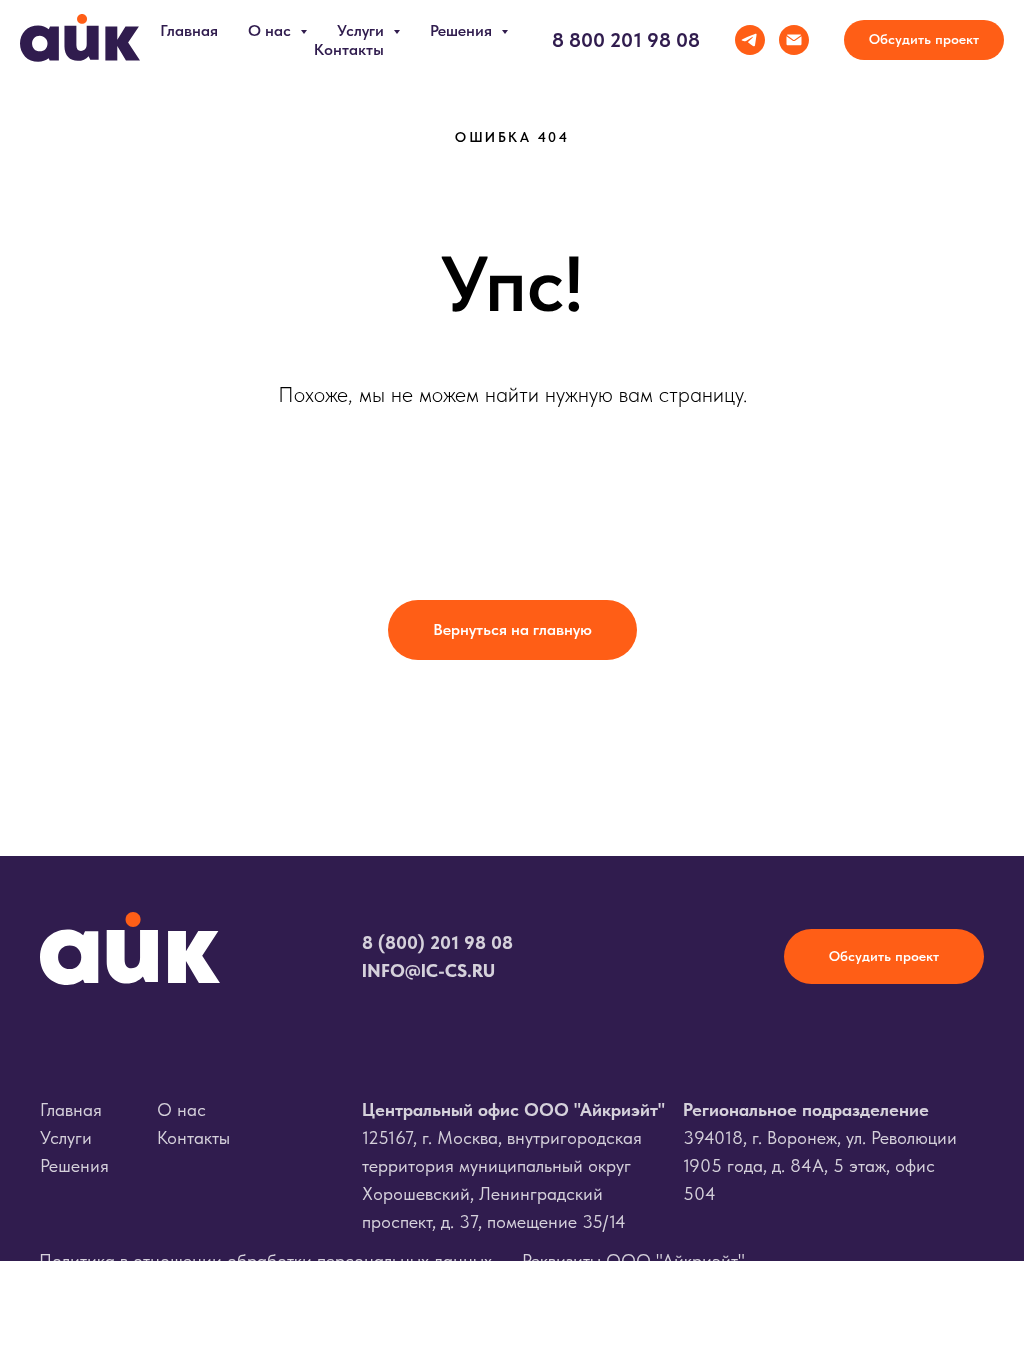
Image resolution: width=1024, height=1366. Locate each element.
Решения (74, 1165)
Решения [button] (463, 30)
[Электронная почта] (794, 40)
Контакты (349, 49)
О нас (181, 1109)
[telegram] (750, 40)
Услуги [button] (362, 30)
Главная (189, 30)
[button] (924, 40)
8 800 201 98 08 (626, 40)
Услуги (66, 1137)
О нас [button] (271, 30)
